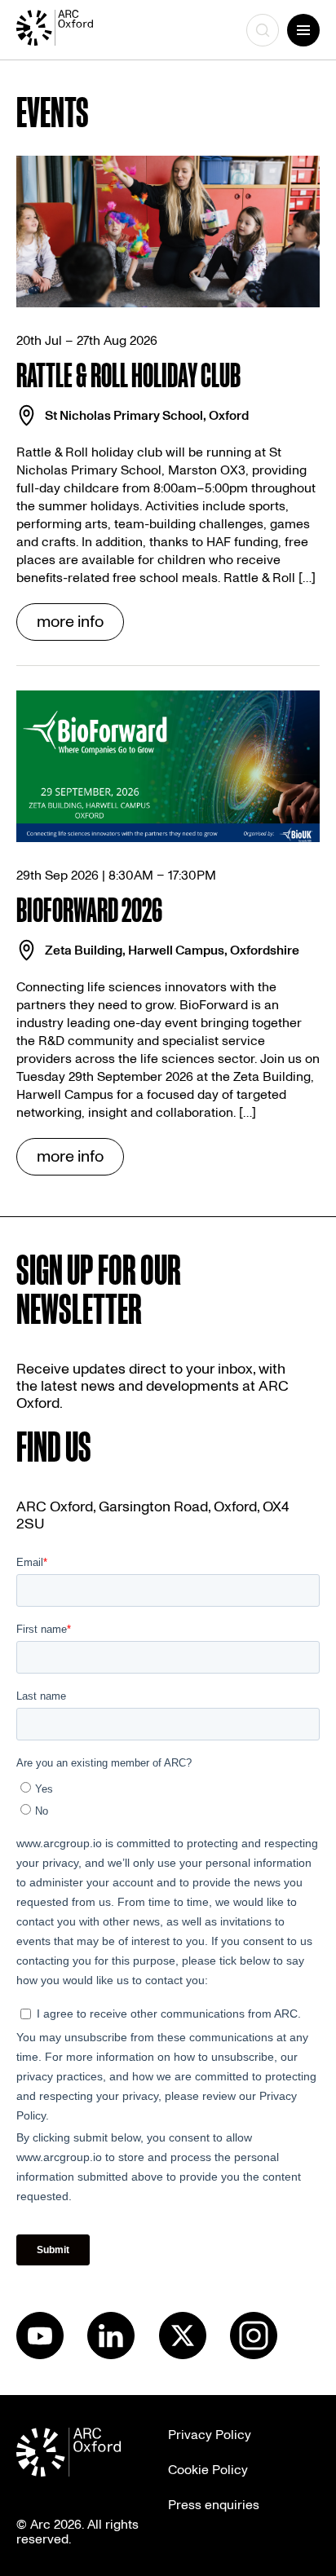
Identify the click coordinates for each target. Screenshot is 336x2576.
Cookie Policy (208, 2470)
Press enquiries (214, 2505)
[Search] (263, 30)
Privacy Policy (210, 2435)
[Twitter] (183, 2355)
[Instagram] (254, 2355)
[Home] (70, 30)
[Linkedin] (111, 2355)
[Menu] (303, 30)
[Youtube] (40, 2355)
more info (70, 622)
